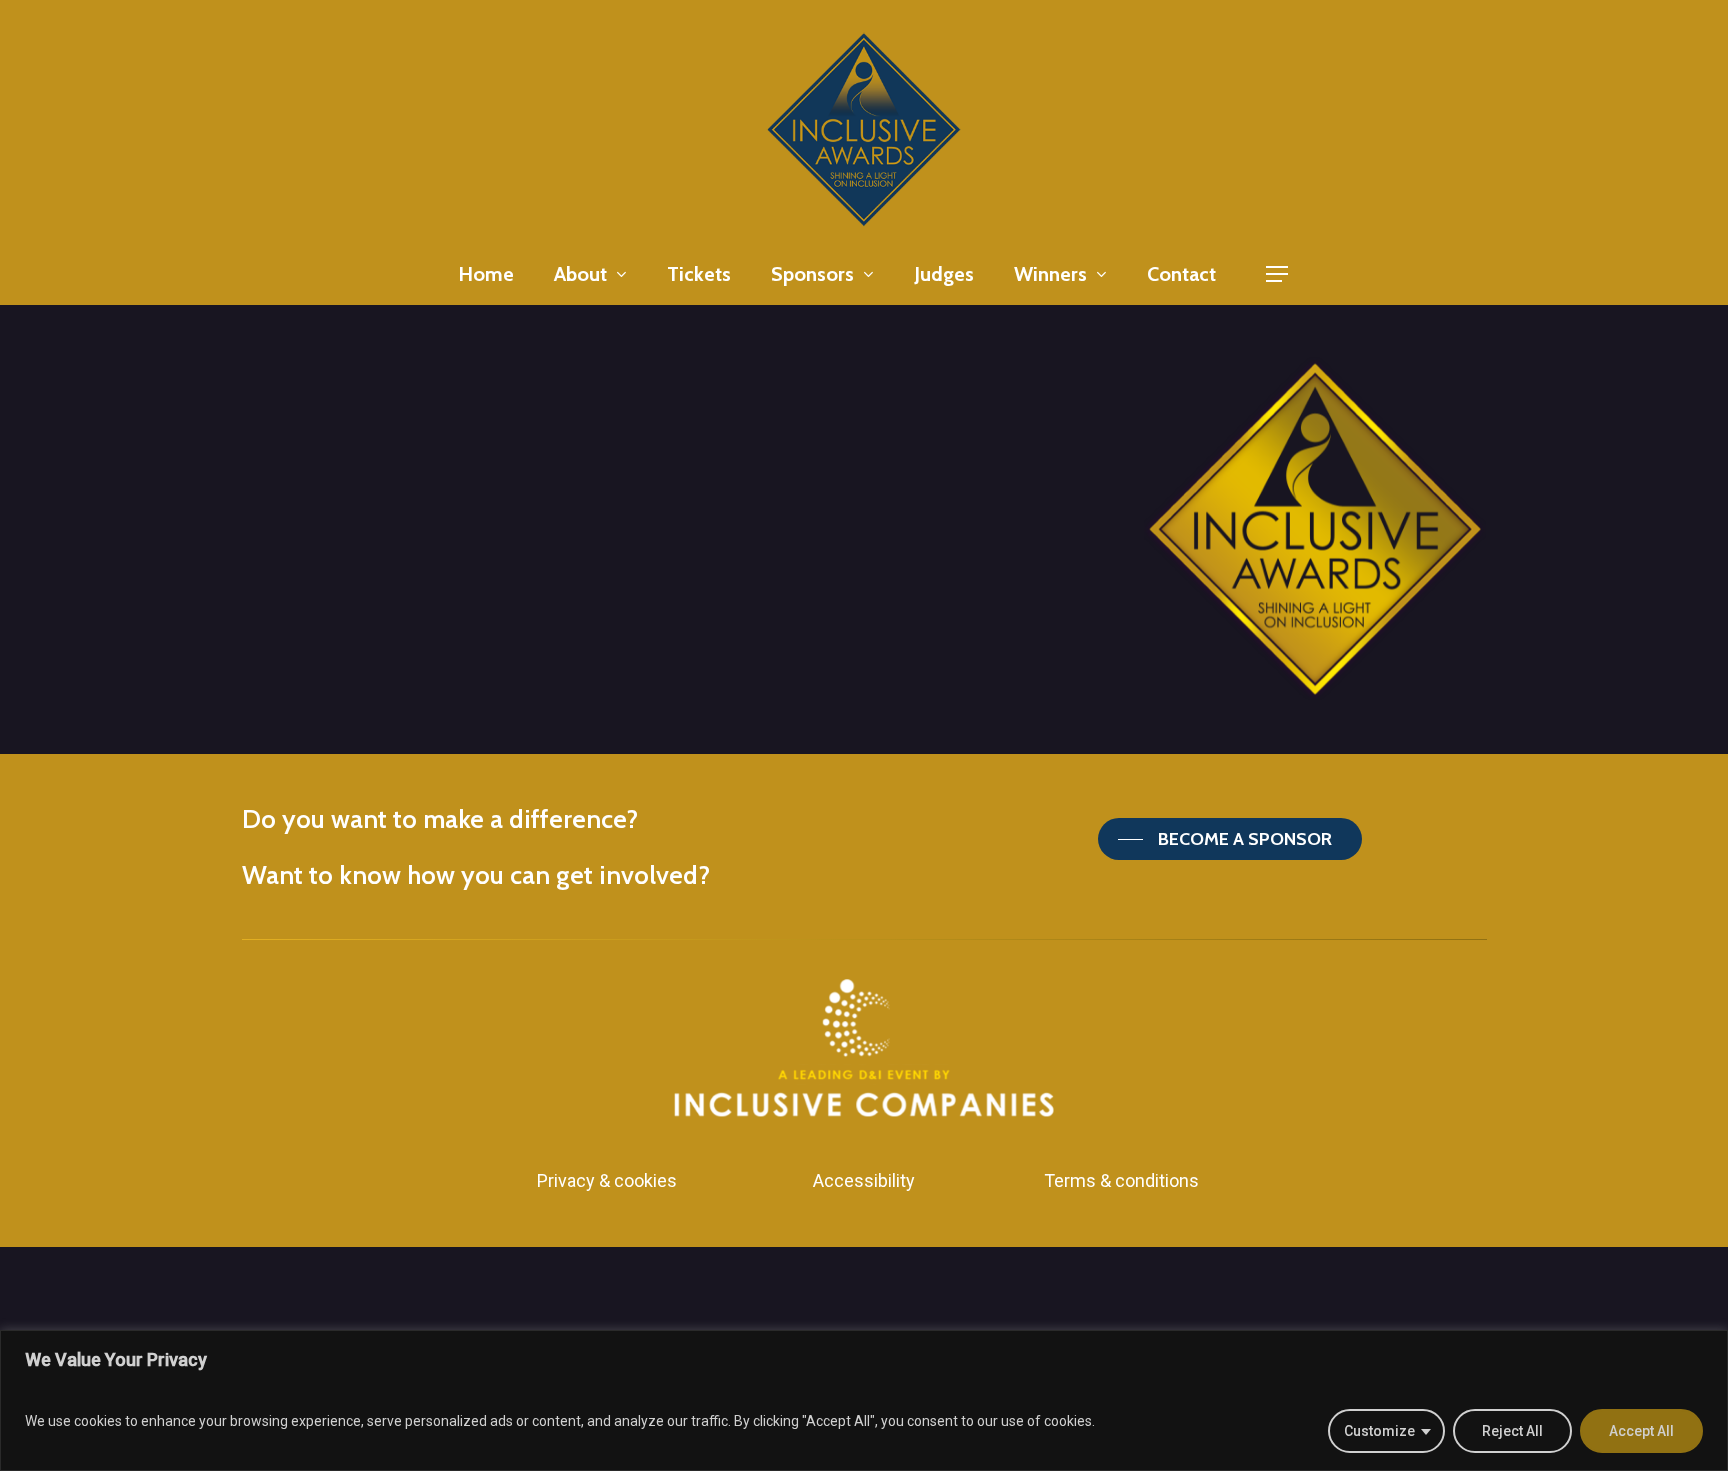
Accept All (1641, 1431)
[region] (864, 1400)
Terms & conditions (1121, 1180)
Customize (1379, 1431)
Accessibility (864, 1180)
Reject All (1512, 1431)
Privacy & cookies (607, 1180)
